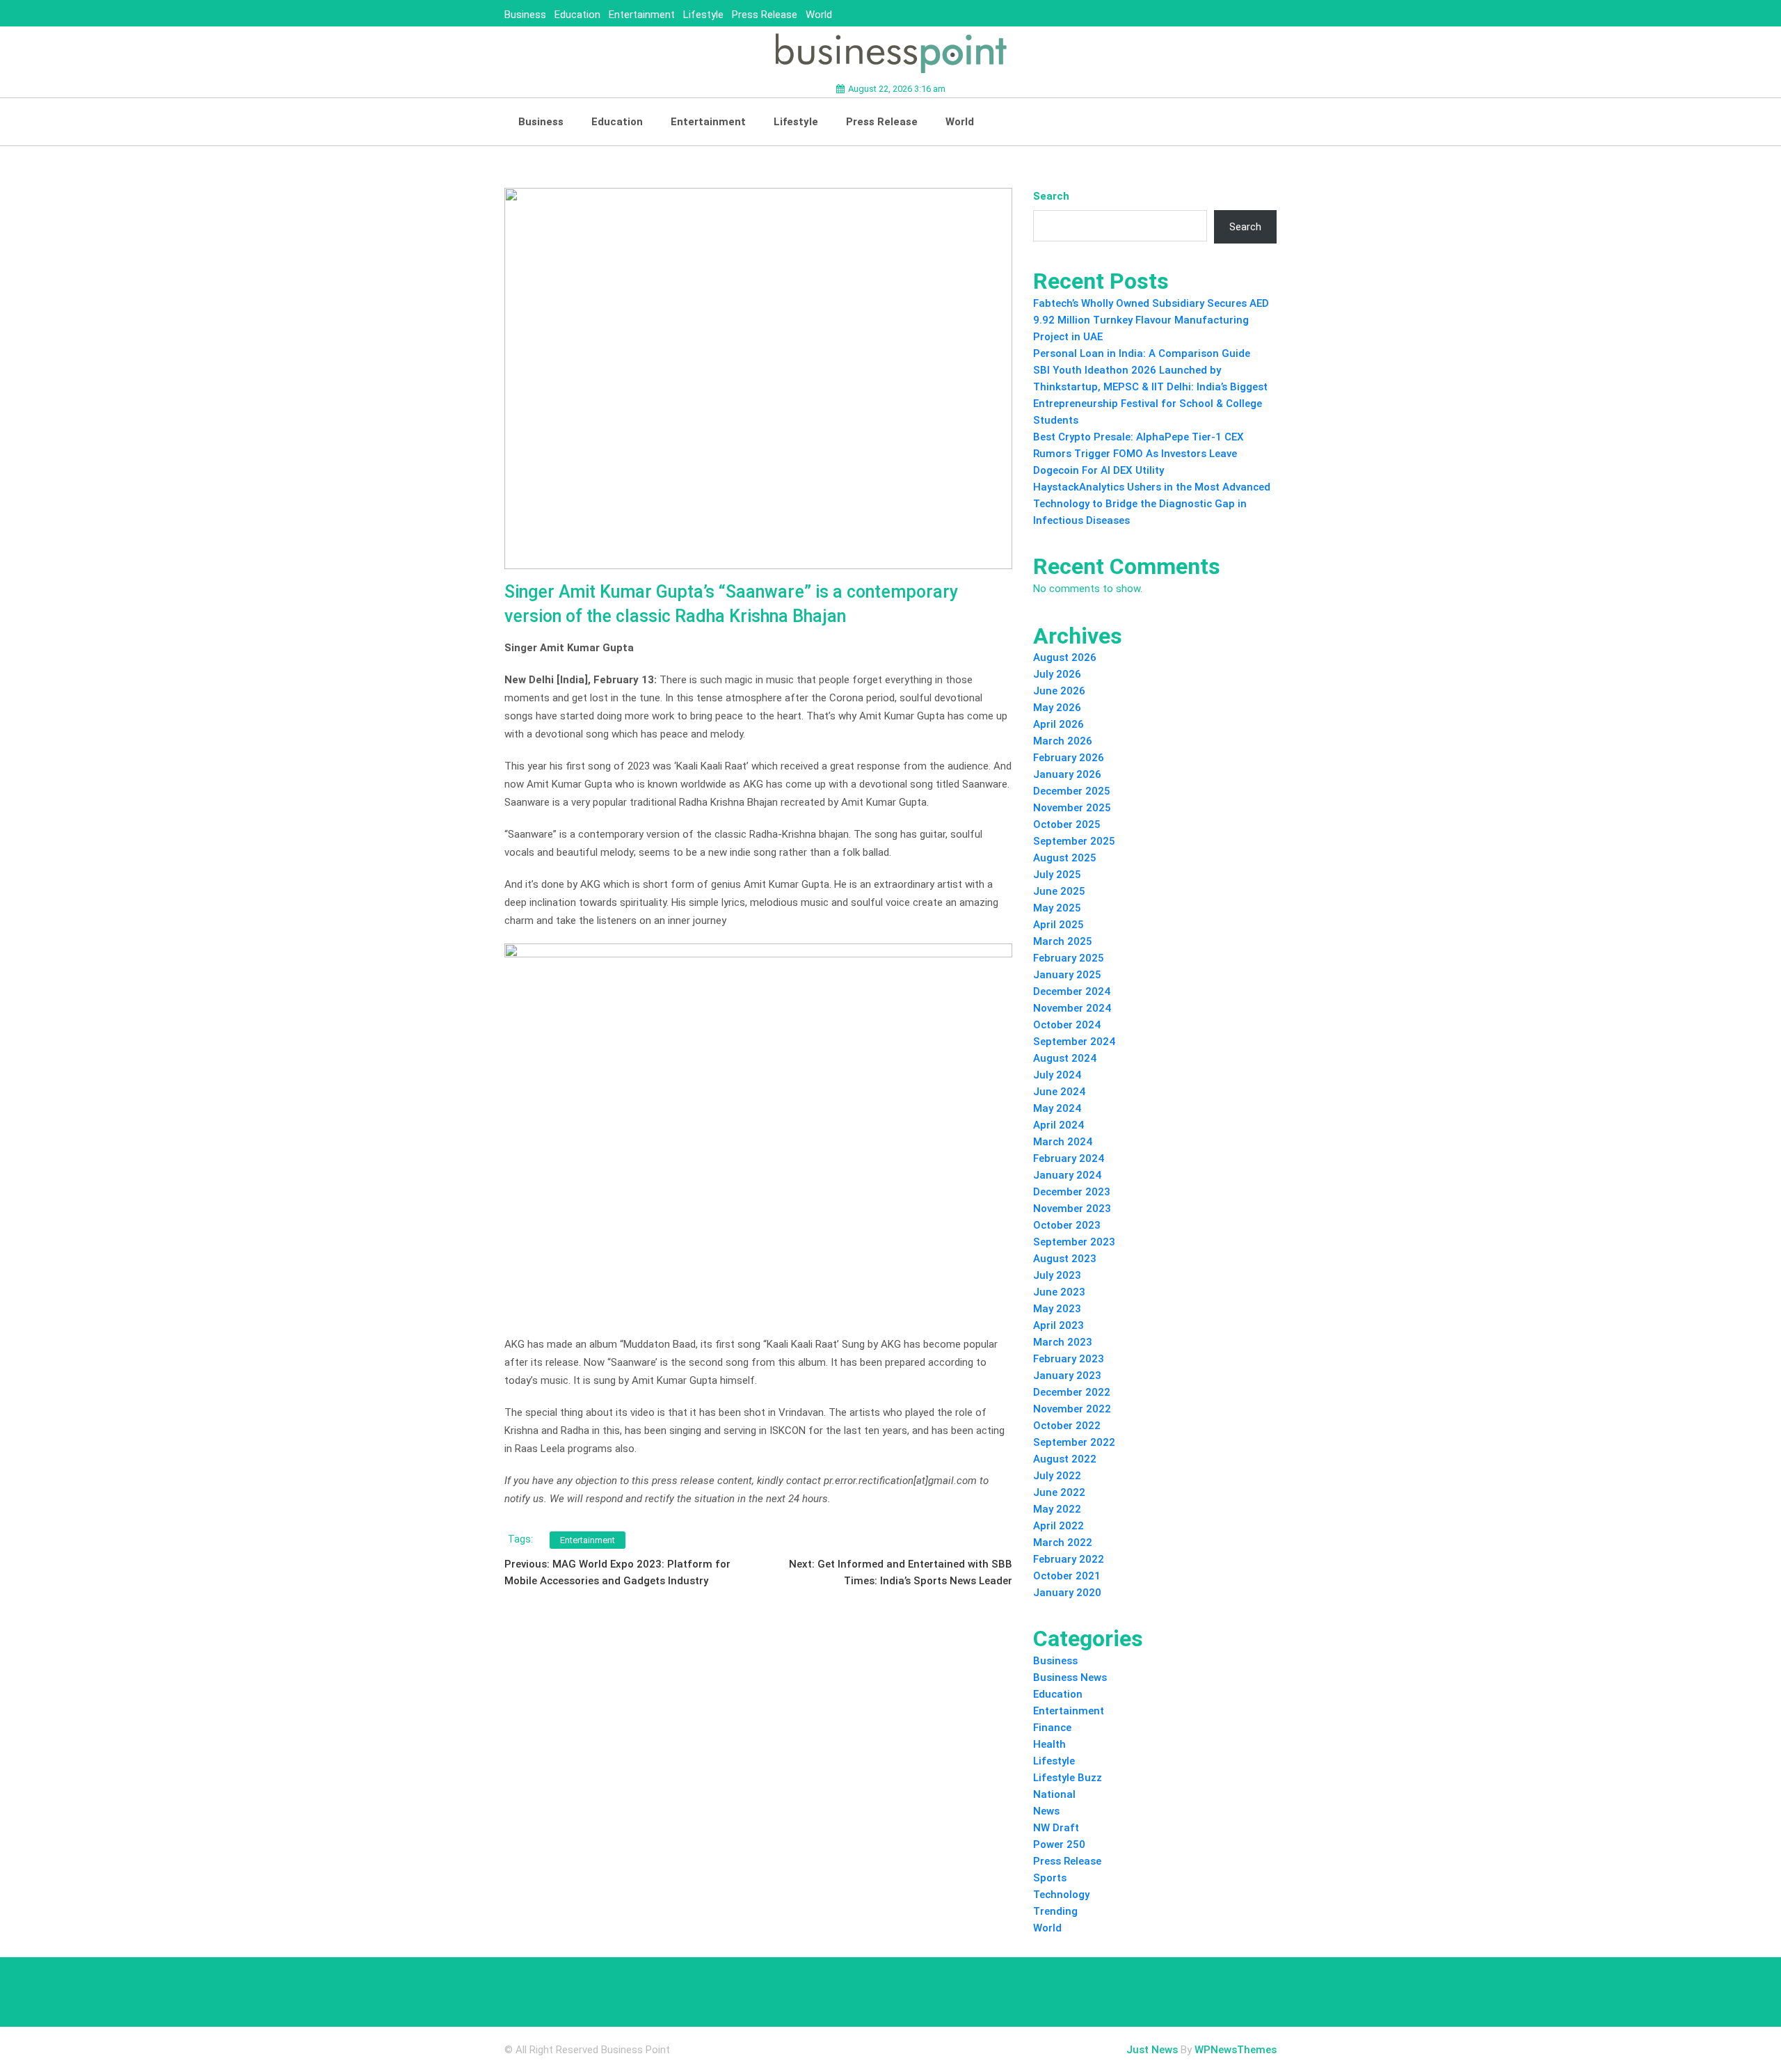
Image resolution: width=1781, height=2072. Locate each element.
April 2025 (1059, 925)
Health (1049, 1744)
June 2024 (1059, 1092)
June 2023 (1059, 1292)
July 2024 (1057, 1075)
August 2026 (1065, 658)
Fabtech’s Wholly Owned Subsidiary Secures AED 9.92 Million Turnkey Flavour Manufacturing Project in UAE (1151, 320)
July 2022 (1057, 1476)
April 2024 (1059, 1125)
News (1046, 1811)
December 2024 (1072, 991)
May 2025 (1057, 908)
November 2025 (1072, 808)
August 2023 (1065, 1259)
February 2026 (1069, 758)
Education (577, 15)
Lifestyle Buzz (1068, 1778)
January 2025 (1067, 975)
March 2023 (1063, 1342)
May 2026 (1057, 708)
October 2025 (1067, 824)
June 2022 (1059, 1492)
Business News (1070, 1677)
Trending (1055, 1911)
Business (525, 15)
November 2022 (1072, 1409)
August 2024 (1065, 1058)
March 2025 (1063, 941)
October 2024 (1067, 1025)
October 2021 (1067, 1576)
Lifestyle (703, 15)
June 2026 (1059, 691)
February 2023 (1069, 1359)
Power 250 (1059, 1844)
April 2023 (1059, 1325)
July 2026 (1057, 674)
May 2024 (1057, 1108)
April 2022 (1059, 1526)
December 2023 (1072, 1192)
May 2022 (1057, 1509)
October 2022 (1067, 1426)
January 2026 (1067, 774)
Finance (1052, 1728)
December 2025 (1072, 791)
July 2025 (1057, 875)
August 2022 (1065, 1459)
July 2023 (1057, 1275)
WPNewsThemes (1236, 2050)
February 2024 (1069, 1158)
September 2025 (1074, 841)
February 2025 (1069, 958)
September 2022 (1074, 1442)
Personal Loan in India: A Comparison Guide (1143, 353)
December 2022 (1072, 1392)
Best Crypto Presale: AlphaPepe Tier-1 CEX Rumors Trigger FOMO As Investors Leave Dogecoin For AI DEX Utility (1139, 454)
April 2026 (1059, 724)
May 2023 (1057, 1309)
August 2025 (1065, 858)
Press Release (765, 15)
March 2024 (1063, 1142)
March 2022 (1063, 1543)
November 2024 (1072, 1008)
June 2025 (1059, 891)
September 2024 (1074, 1042)
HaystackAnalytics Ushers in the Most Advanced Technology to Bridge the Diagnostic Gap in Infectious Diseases (1152, 504)
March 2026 (1063, 741)
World (819, 15)
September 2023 (1074, 1242)
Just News (1152, 2050)
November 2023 (1072, 1209)
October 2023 (1067, 1225)
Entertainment (642, 15)
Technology (1061, 1895)
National (1054, 1794)
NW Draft (1056, 1828)
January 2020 (1067, 1593)
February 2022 (1069, 1559)
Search (1051, 196)
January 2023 (1067, 1376)
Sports (1050, 1878)
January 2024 (1067, 1175)
